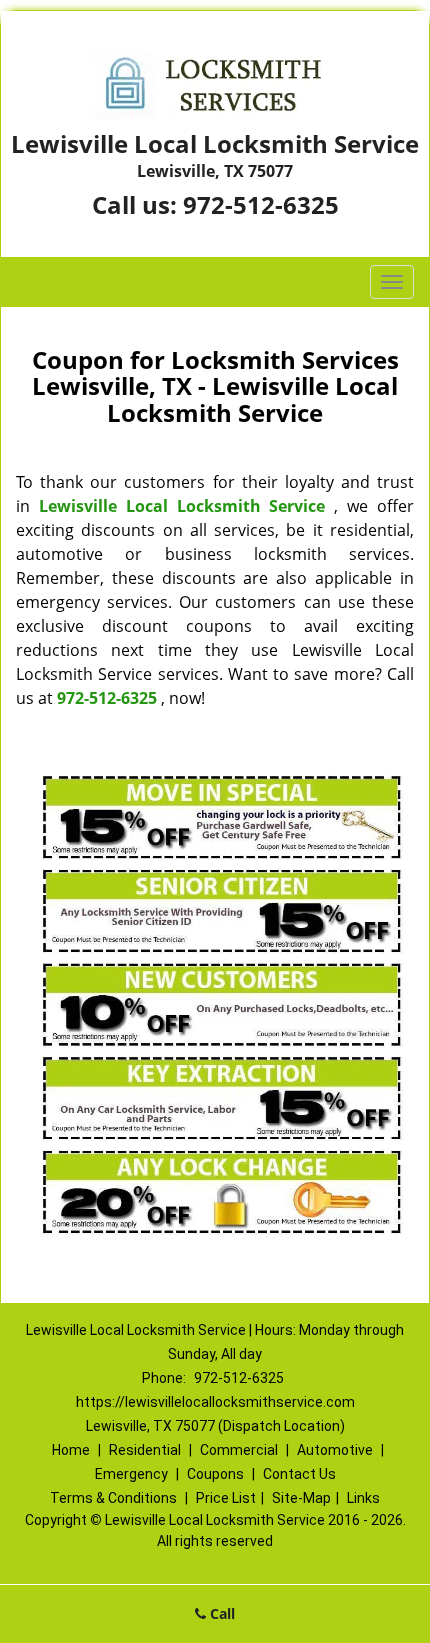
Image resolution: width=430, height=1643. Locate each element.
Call (220, 1613)
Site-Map (301, 1498)
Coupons (215, 1474)
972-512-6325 (261, 204)
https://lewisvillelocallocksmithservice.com (215, 1402)
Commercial (239, 1450)
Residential (145, 1450)
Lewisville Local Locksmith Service (182, 506)
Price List (226, 1498)
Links (363, 1498)
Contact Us (299, 1474)
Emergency (131, 1474)
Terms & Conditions (113, 1498)
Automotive (335, 1450)
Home (71, 1450)
